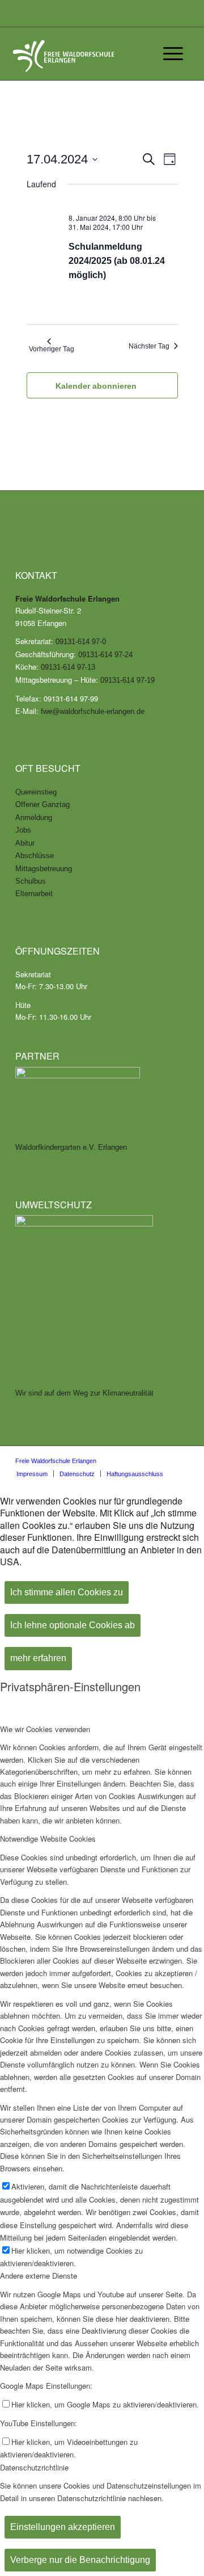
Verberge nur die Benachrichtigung (80, 2560)
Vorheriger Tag (52, 349)
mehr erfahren (38, 1658)
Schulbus (31, 881)
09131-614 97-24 (105, 655)
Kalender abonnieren (96, 386)
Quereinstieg (36, 792)
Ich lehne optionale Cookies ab (73, 1625)
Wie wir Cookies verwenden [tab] (45, 1729)
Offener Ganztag (42, 804)
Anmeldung (34, 818)
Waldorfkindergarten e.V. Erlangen (71, 1147)
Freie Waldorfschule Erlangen (56, 1461)
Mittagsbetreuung (44, 869)
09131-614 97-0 (81, 642)
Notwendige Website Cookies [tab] (48, 1839)
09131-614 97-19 (127, 680)
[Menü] (167, 54)
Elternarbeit (34, 894)
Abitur (25, 843)
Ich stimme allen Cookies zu (67, 1592)
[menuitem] (32, 1474)
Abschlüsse (35, 856)
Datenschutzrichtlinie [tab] (34, 2467)
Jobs (23, 830)
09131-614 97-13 (68, 667)
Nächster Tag (149, 346)
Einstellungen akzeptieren (63, 2527)
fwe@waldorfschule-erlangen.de (93, 711)
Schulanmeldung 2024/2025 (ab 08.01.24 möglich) (117, 261)
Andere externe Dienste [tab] (39, 2275)
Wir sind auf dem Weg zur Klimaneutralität (84, 1393)
